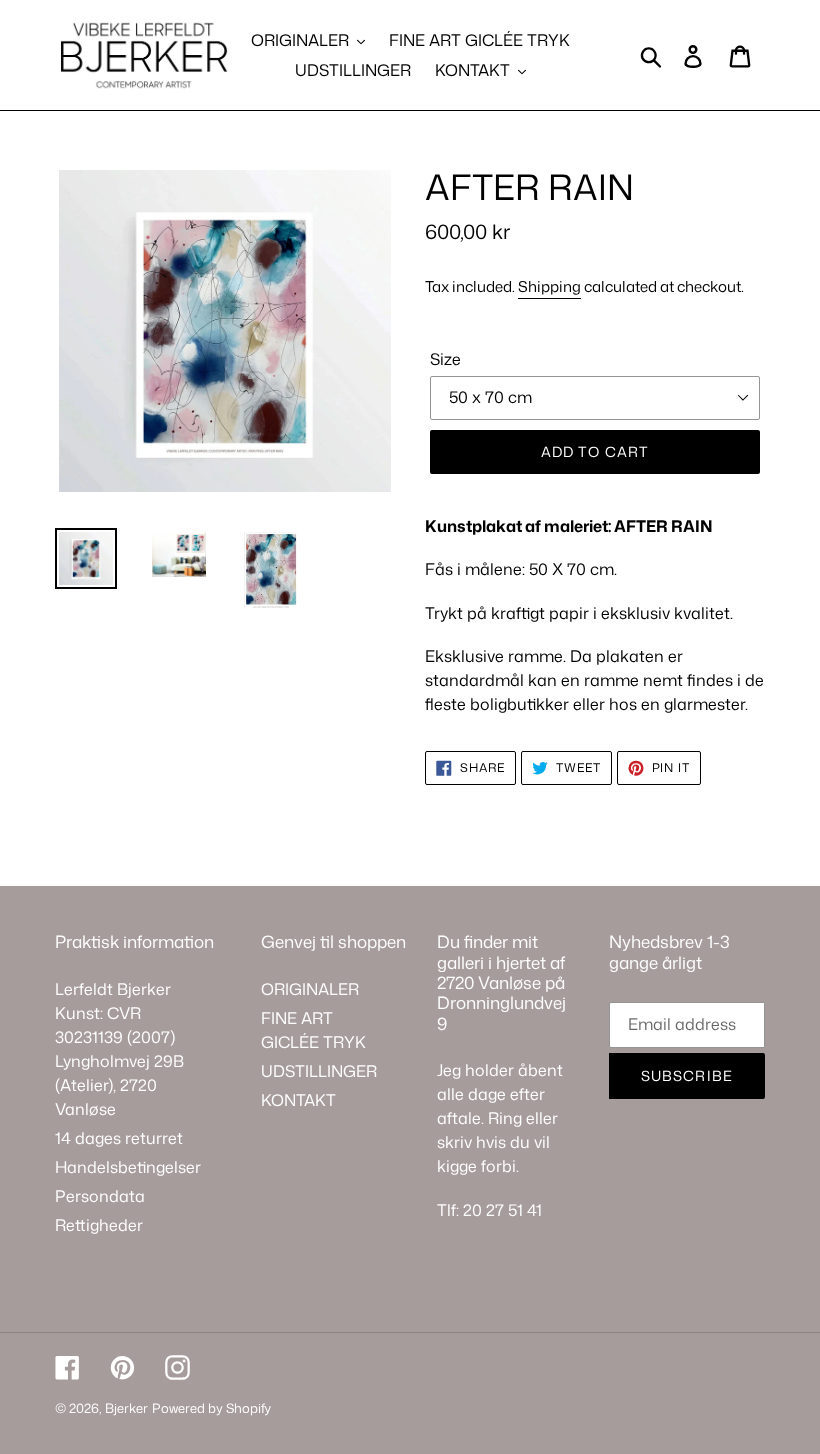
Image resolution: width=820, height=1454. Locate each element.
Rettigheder (99, 1225)
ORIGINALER (310, 989)
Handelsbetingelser (128, 1167)
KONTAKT (298, 1100)
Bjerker (126, 1408)
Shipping (549, 286)
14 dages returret (119, 1138)
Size (445, 359)
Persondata (100, 1196)
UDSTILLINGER (319, 1071)
